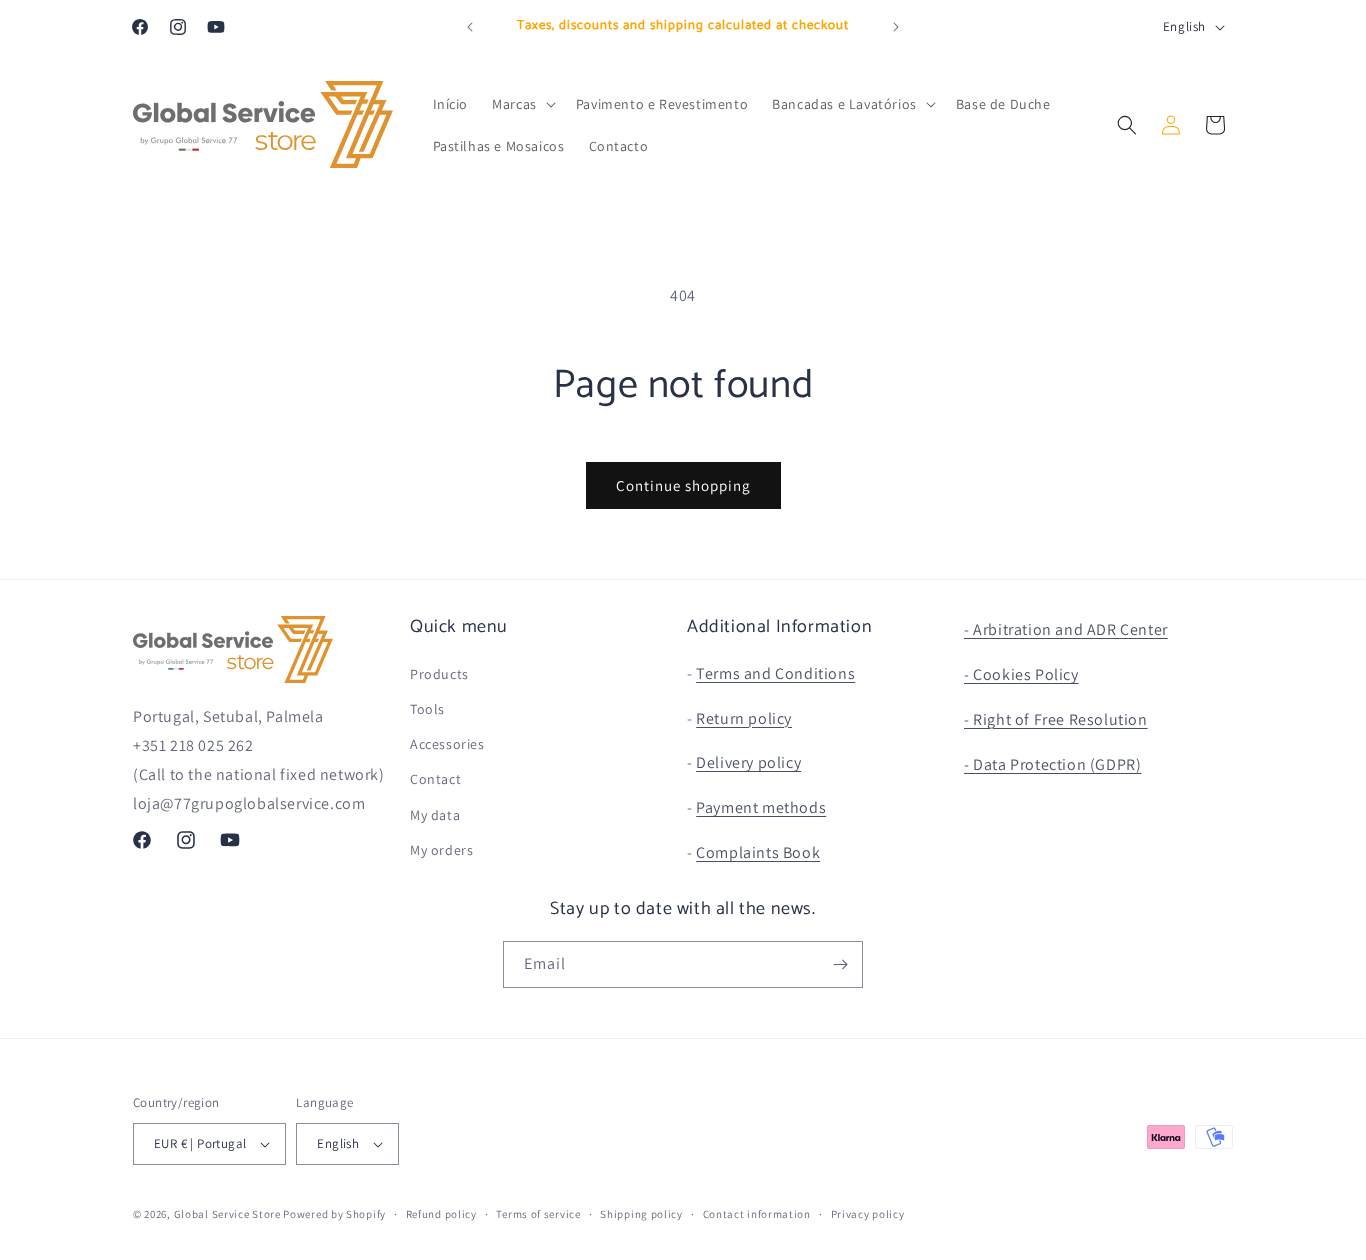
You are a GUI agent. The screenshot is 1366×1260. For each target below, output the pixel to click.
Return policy (744, 718)
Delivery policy (748, 762)
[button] (522, 104)
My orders (441, 850)
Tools (427, 709)
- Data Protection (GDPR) (1052, 764)
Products (439, 674)
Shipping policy (641, 1214)
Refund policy (441, 1214)
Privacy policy (868, 1214)
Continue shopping (683, 485)
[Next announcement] (896, 27)
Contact (435, 779)
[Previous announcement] (470, 27)
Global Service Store (227, 1214)
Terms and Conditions (775, 673)
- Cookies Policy (1021, 674)
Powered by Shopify (334, 1214)
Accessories (447, 744)
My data (435, 815)
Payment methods (761, 807)
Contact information (757, 1214)
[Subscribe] (840, 964)
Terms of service (538, 1214)
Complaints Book (758, 852)
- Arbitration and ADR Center (1066, 629)
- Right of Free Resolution (1056, 719)
